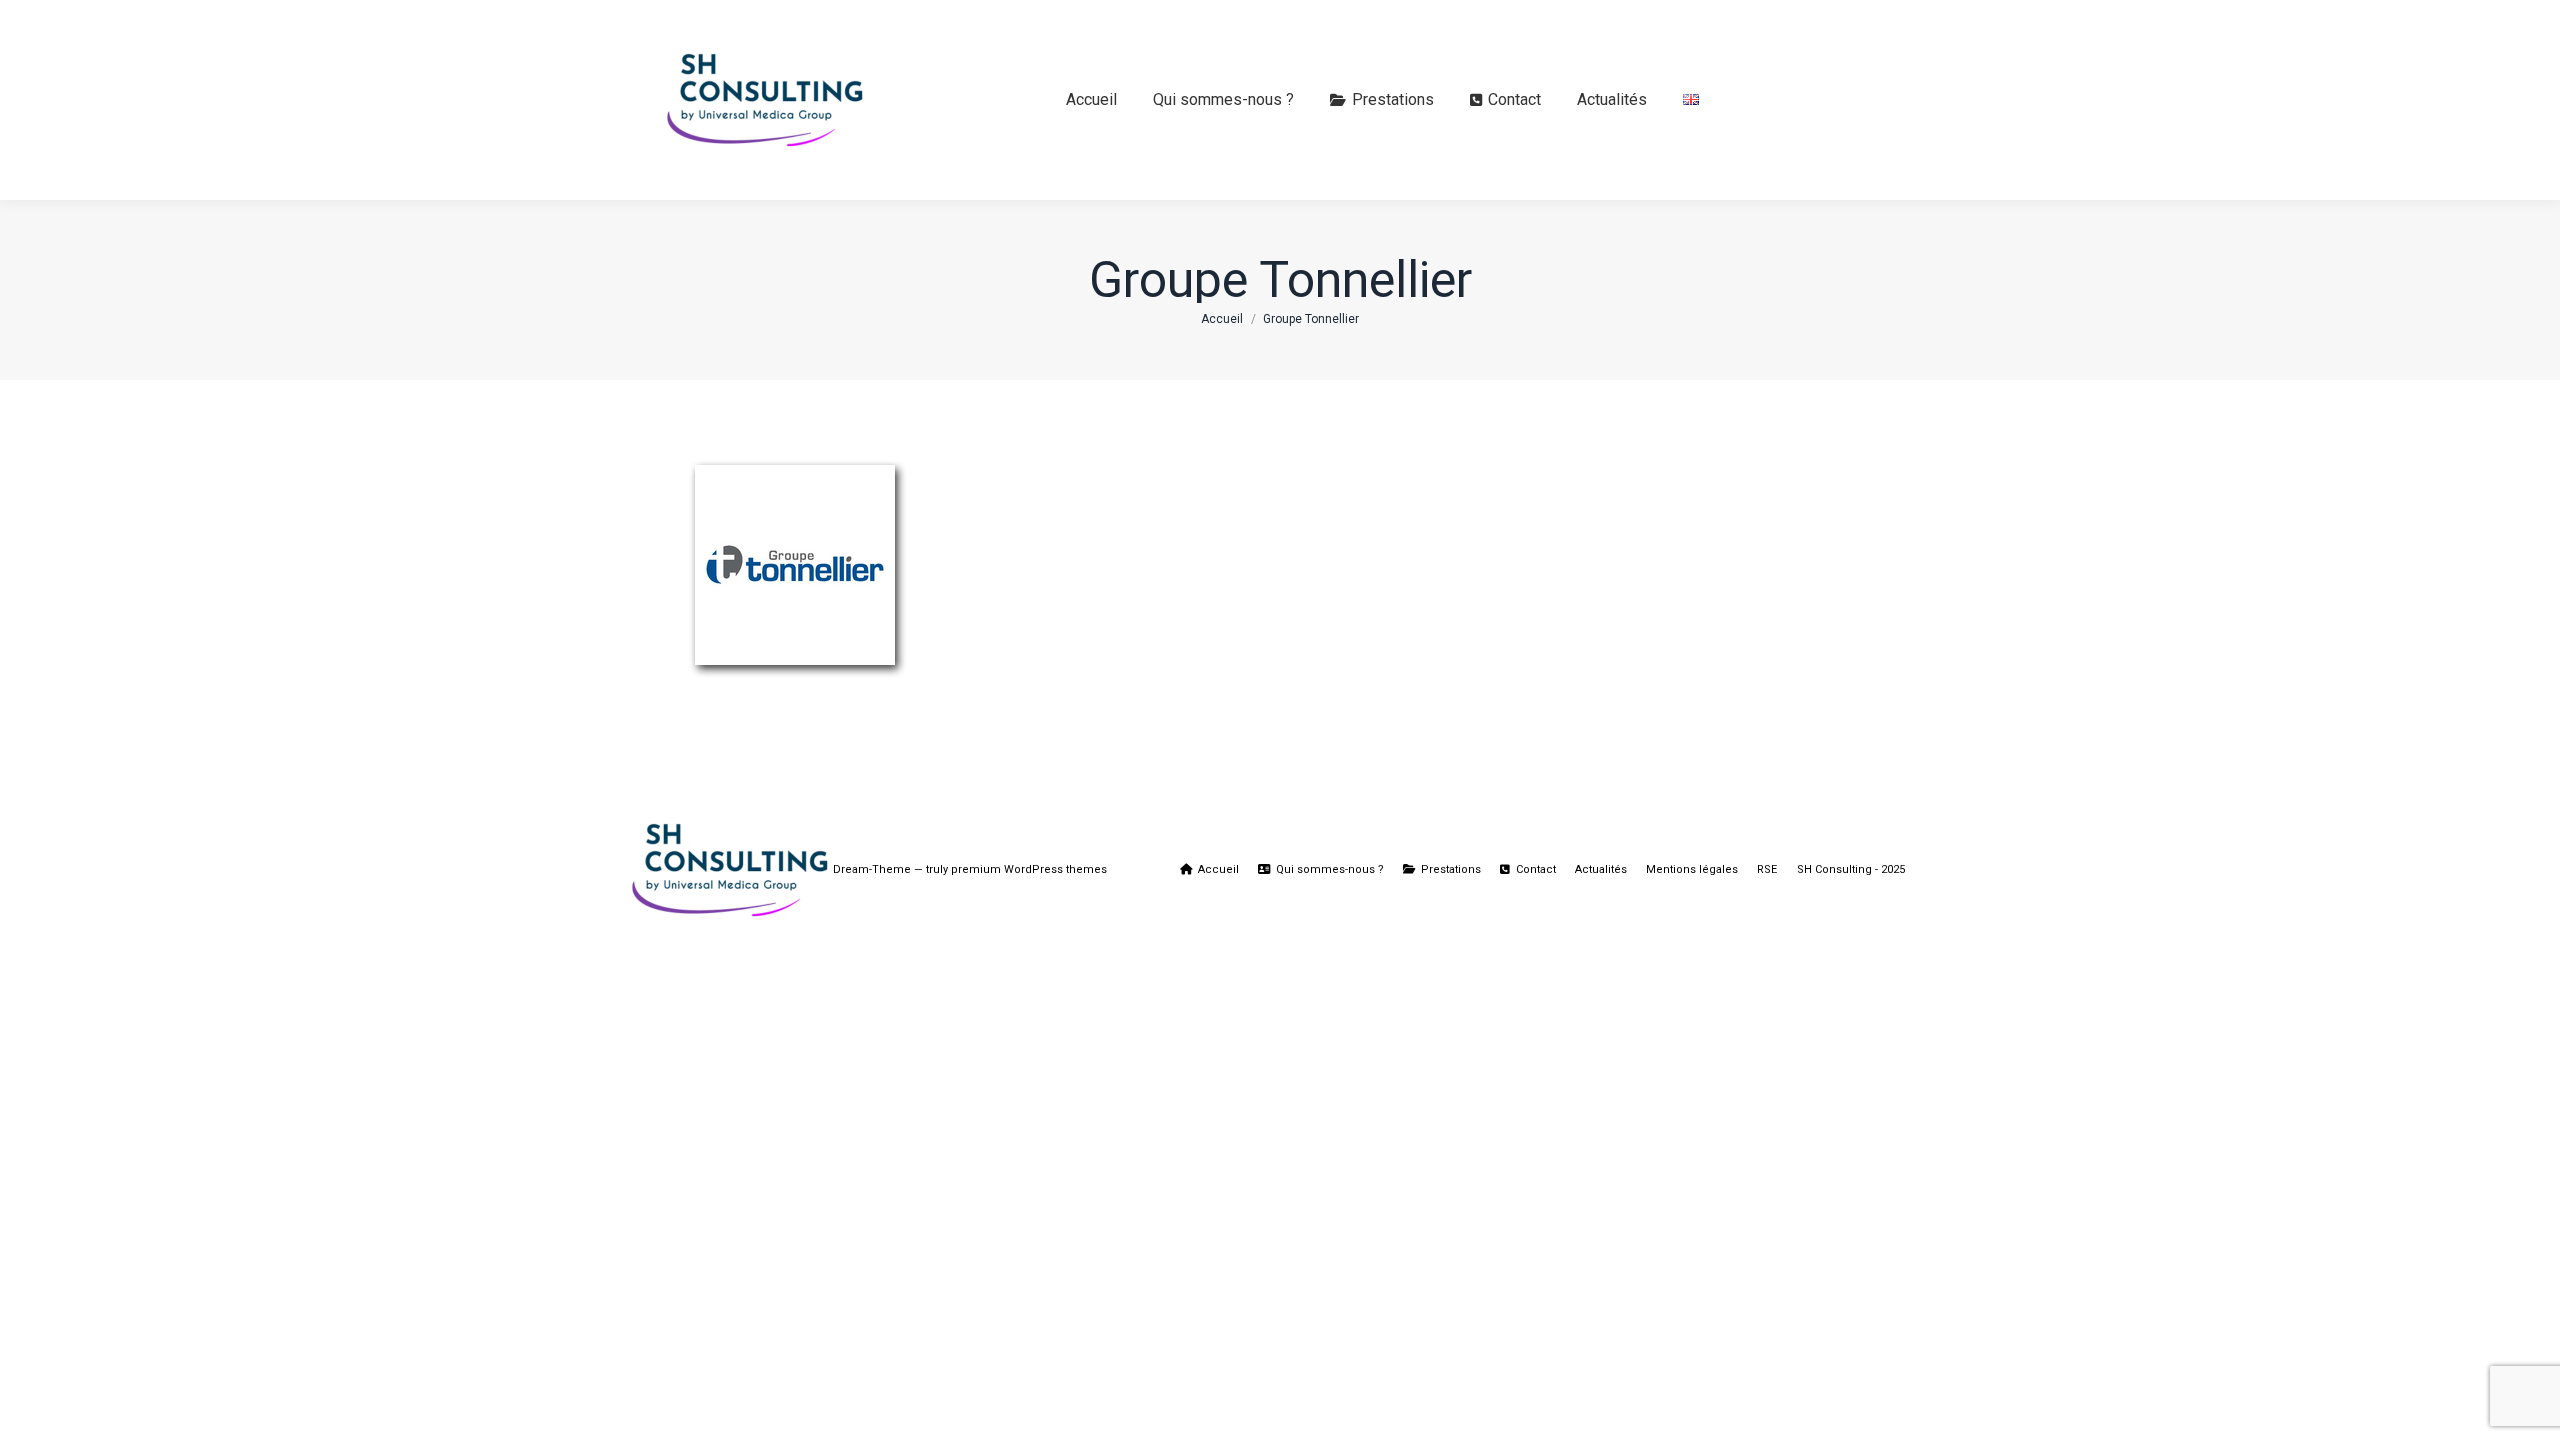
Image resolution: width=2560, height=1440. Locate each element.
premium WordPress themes (1029, 869)
